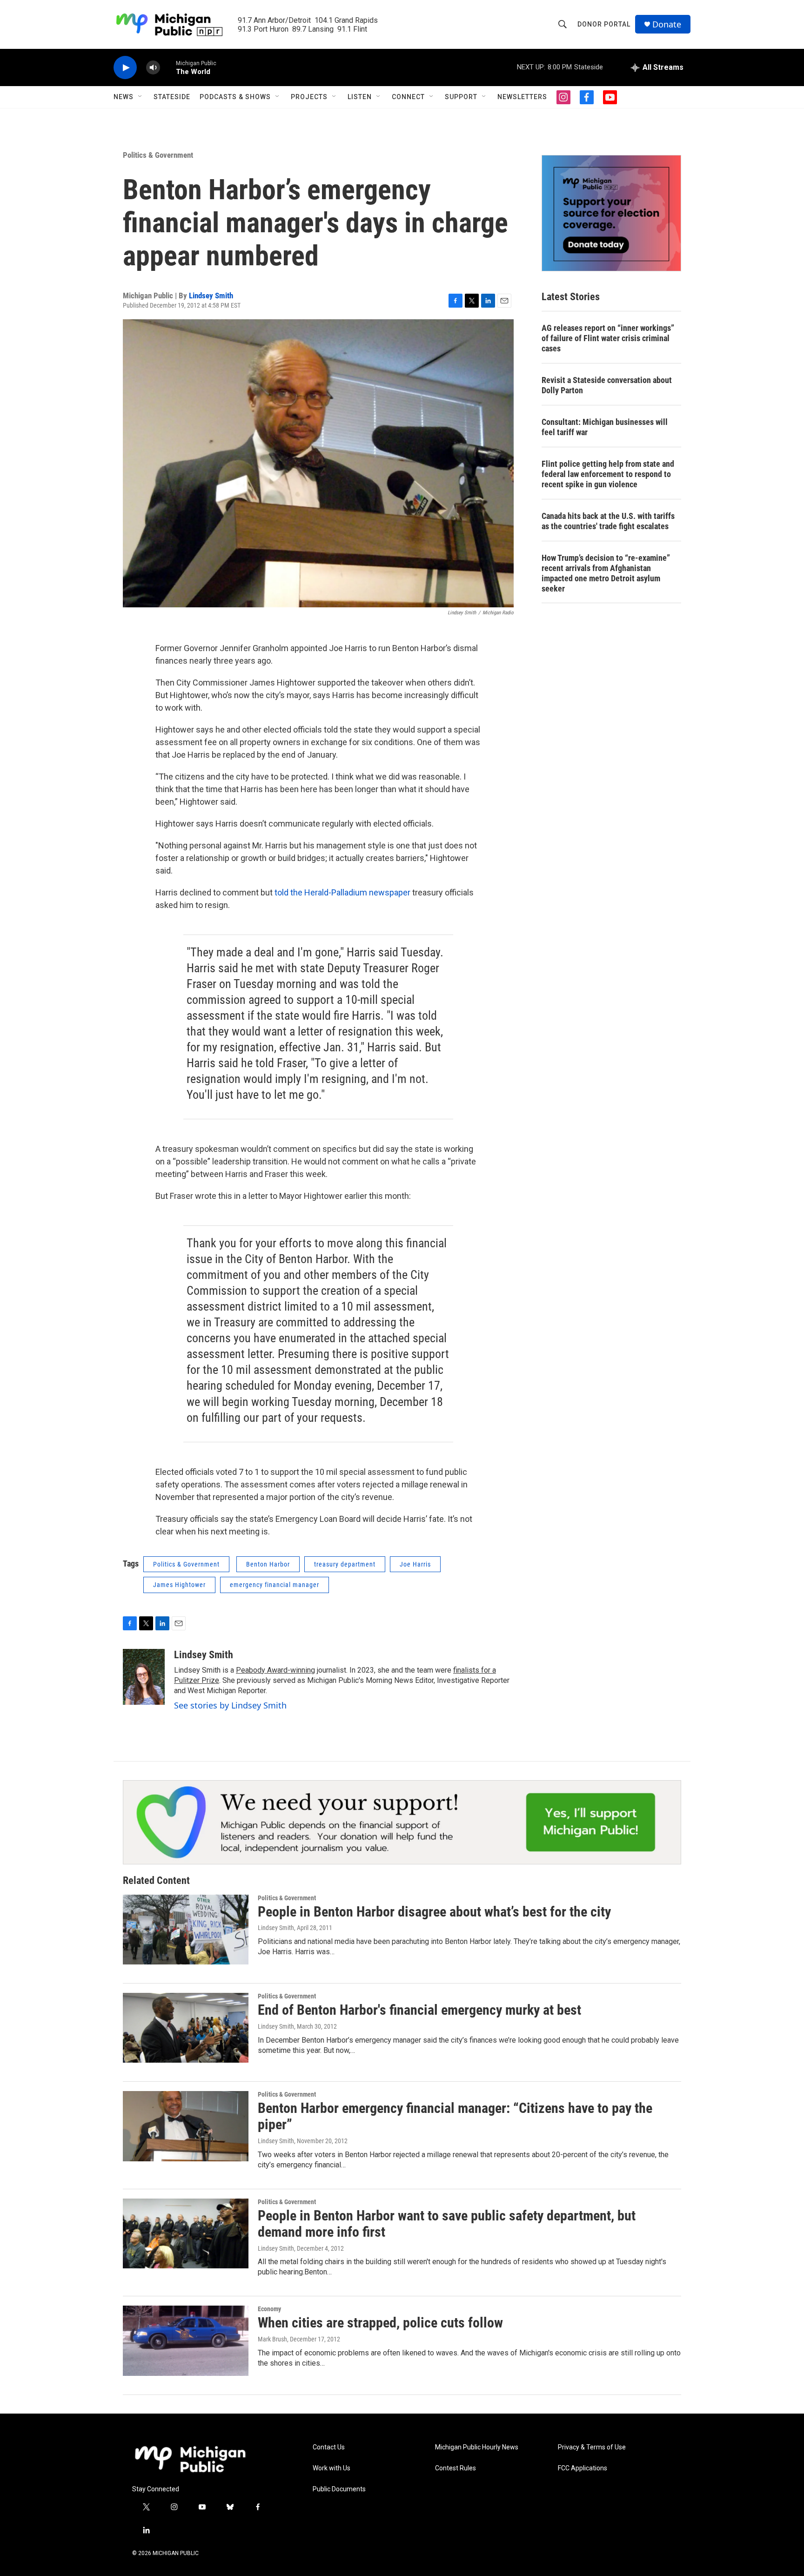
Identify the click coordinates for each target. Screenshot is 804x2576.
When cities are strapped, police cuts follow (380, 2323)
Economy (269, 2309)
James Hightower (179, 1585)
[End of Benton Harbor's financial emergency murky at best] (186, 2028)
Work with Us (332, 2468)
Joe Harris (415, 1564)
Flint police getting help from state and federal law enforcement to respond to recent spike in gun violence (608, 474)
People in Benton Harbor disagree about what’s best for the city (434, 1912)
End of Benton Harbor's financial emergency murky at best (419, 2010)
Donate (667, 24)
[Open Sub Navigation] (141, 97)
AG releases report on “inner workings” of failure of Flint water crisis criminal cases (608, 338)
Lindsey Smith (211, 296)
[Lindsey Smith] (144, 1677)
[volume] (153, 68)
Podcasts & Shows (235, 97)
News (124, 97)
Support (461, 97)
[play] (125, 68)
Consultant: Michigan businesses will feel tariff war (605, 427)
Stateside (172, 97)
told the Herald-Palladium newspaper (343, 892)
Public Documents (339, 2489)
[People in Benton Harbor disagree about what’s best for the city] (186, 1930)
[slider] (168, 67)
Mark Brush (272, 2339)
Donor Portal (604, 24)
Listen (360, 97)
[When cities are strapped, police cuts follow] (186, 2341)
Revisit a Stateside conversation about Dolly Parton (607, 385)
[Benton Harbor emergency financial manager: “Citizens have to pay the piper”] (186, 2126)
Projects (309, 97)
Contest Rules (456, 2468)
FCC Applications (583, 2468)
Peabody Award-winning (275, 1670)
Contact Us (329, 2447)
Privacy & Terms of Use (592, 2447)
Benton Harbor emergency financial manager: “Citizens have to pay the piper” (455, 2116)
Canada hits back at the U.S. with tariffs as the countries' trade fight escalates (608, 521)
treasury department (345, 1564)
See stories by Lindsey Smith (230, 1705)
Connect (408, 97)
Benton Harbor (268, 1564)
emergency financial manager (275, 1585)
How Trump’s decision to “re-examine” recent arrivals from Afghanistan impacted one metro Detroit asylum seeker (606, 573)
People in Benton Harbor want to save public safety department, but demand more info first (447, 2224)
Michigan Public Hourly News (477, 2447)
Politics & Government (158, 155)
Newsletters (522, 97)
